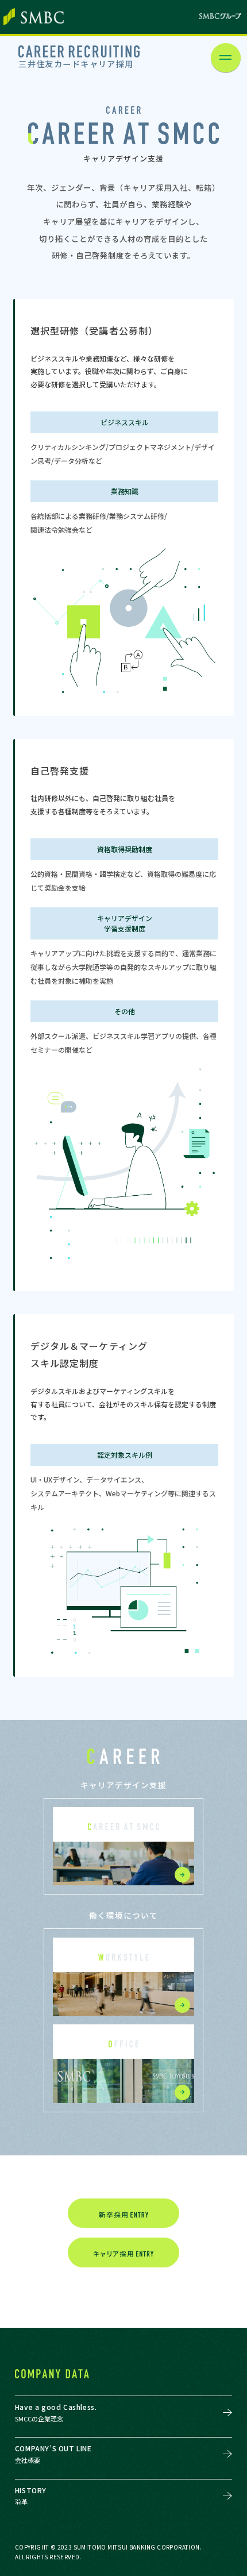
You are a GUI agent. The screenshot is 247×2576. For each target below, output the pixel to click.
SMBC (34, 17)
